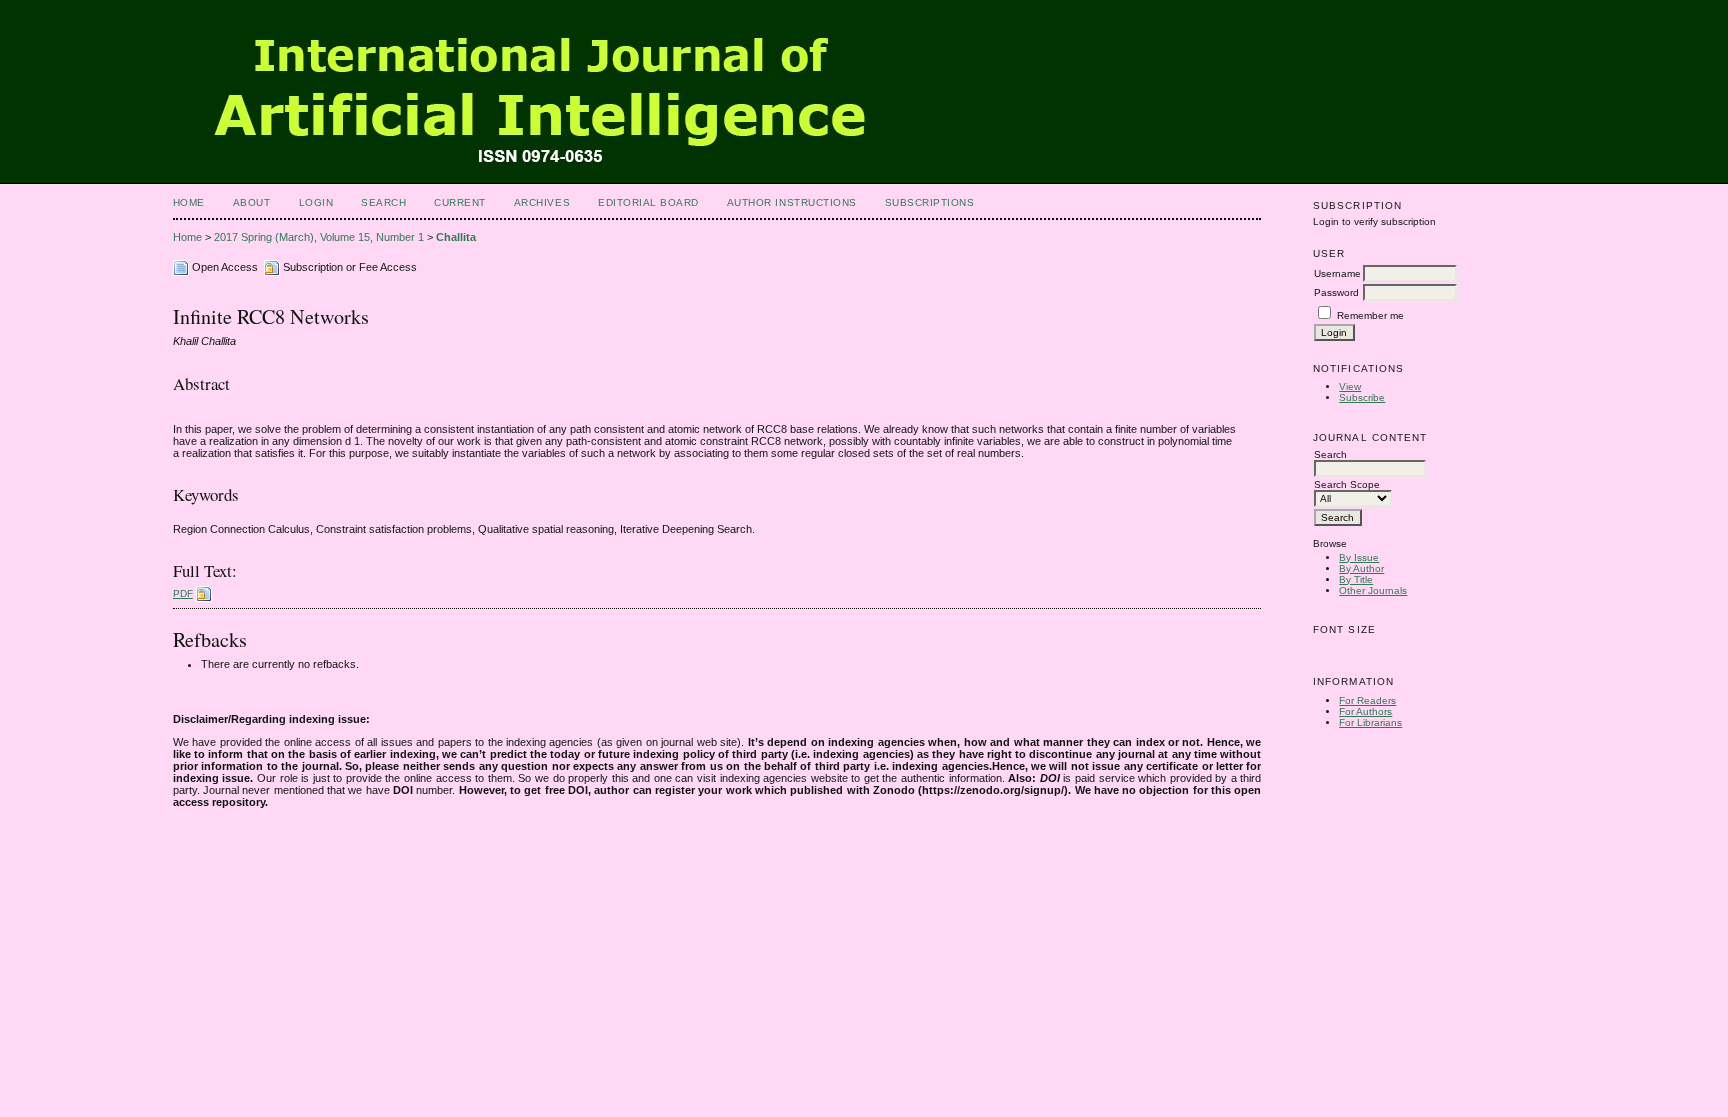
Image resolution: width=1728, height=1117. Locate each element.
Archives (542, 202)
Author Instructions (792, 202)
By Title (1356, 579)
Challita (456, 237)
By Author (1361, 568)
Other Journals (1373, 590)
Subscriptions (930, 202)
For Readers (1367, 700)
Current (460, 202)
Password (1336, 292)
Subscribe (1362, 397)
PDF (183, 593)
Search (383, 202)
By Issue (1359, 557)
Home (189, 202)
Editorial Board (648, 202)
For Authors (1365, 711)
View (1350, 386)
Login (316, 202)
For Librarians (1370, 722)
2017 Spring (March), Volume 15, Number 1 (319, 237)
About (252, 202)
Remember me (1370, 315)
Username (1337, 273)
